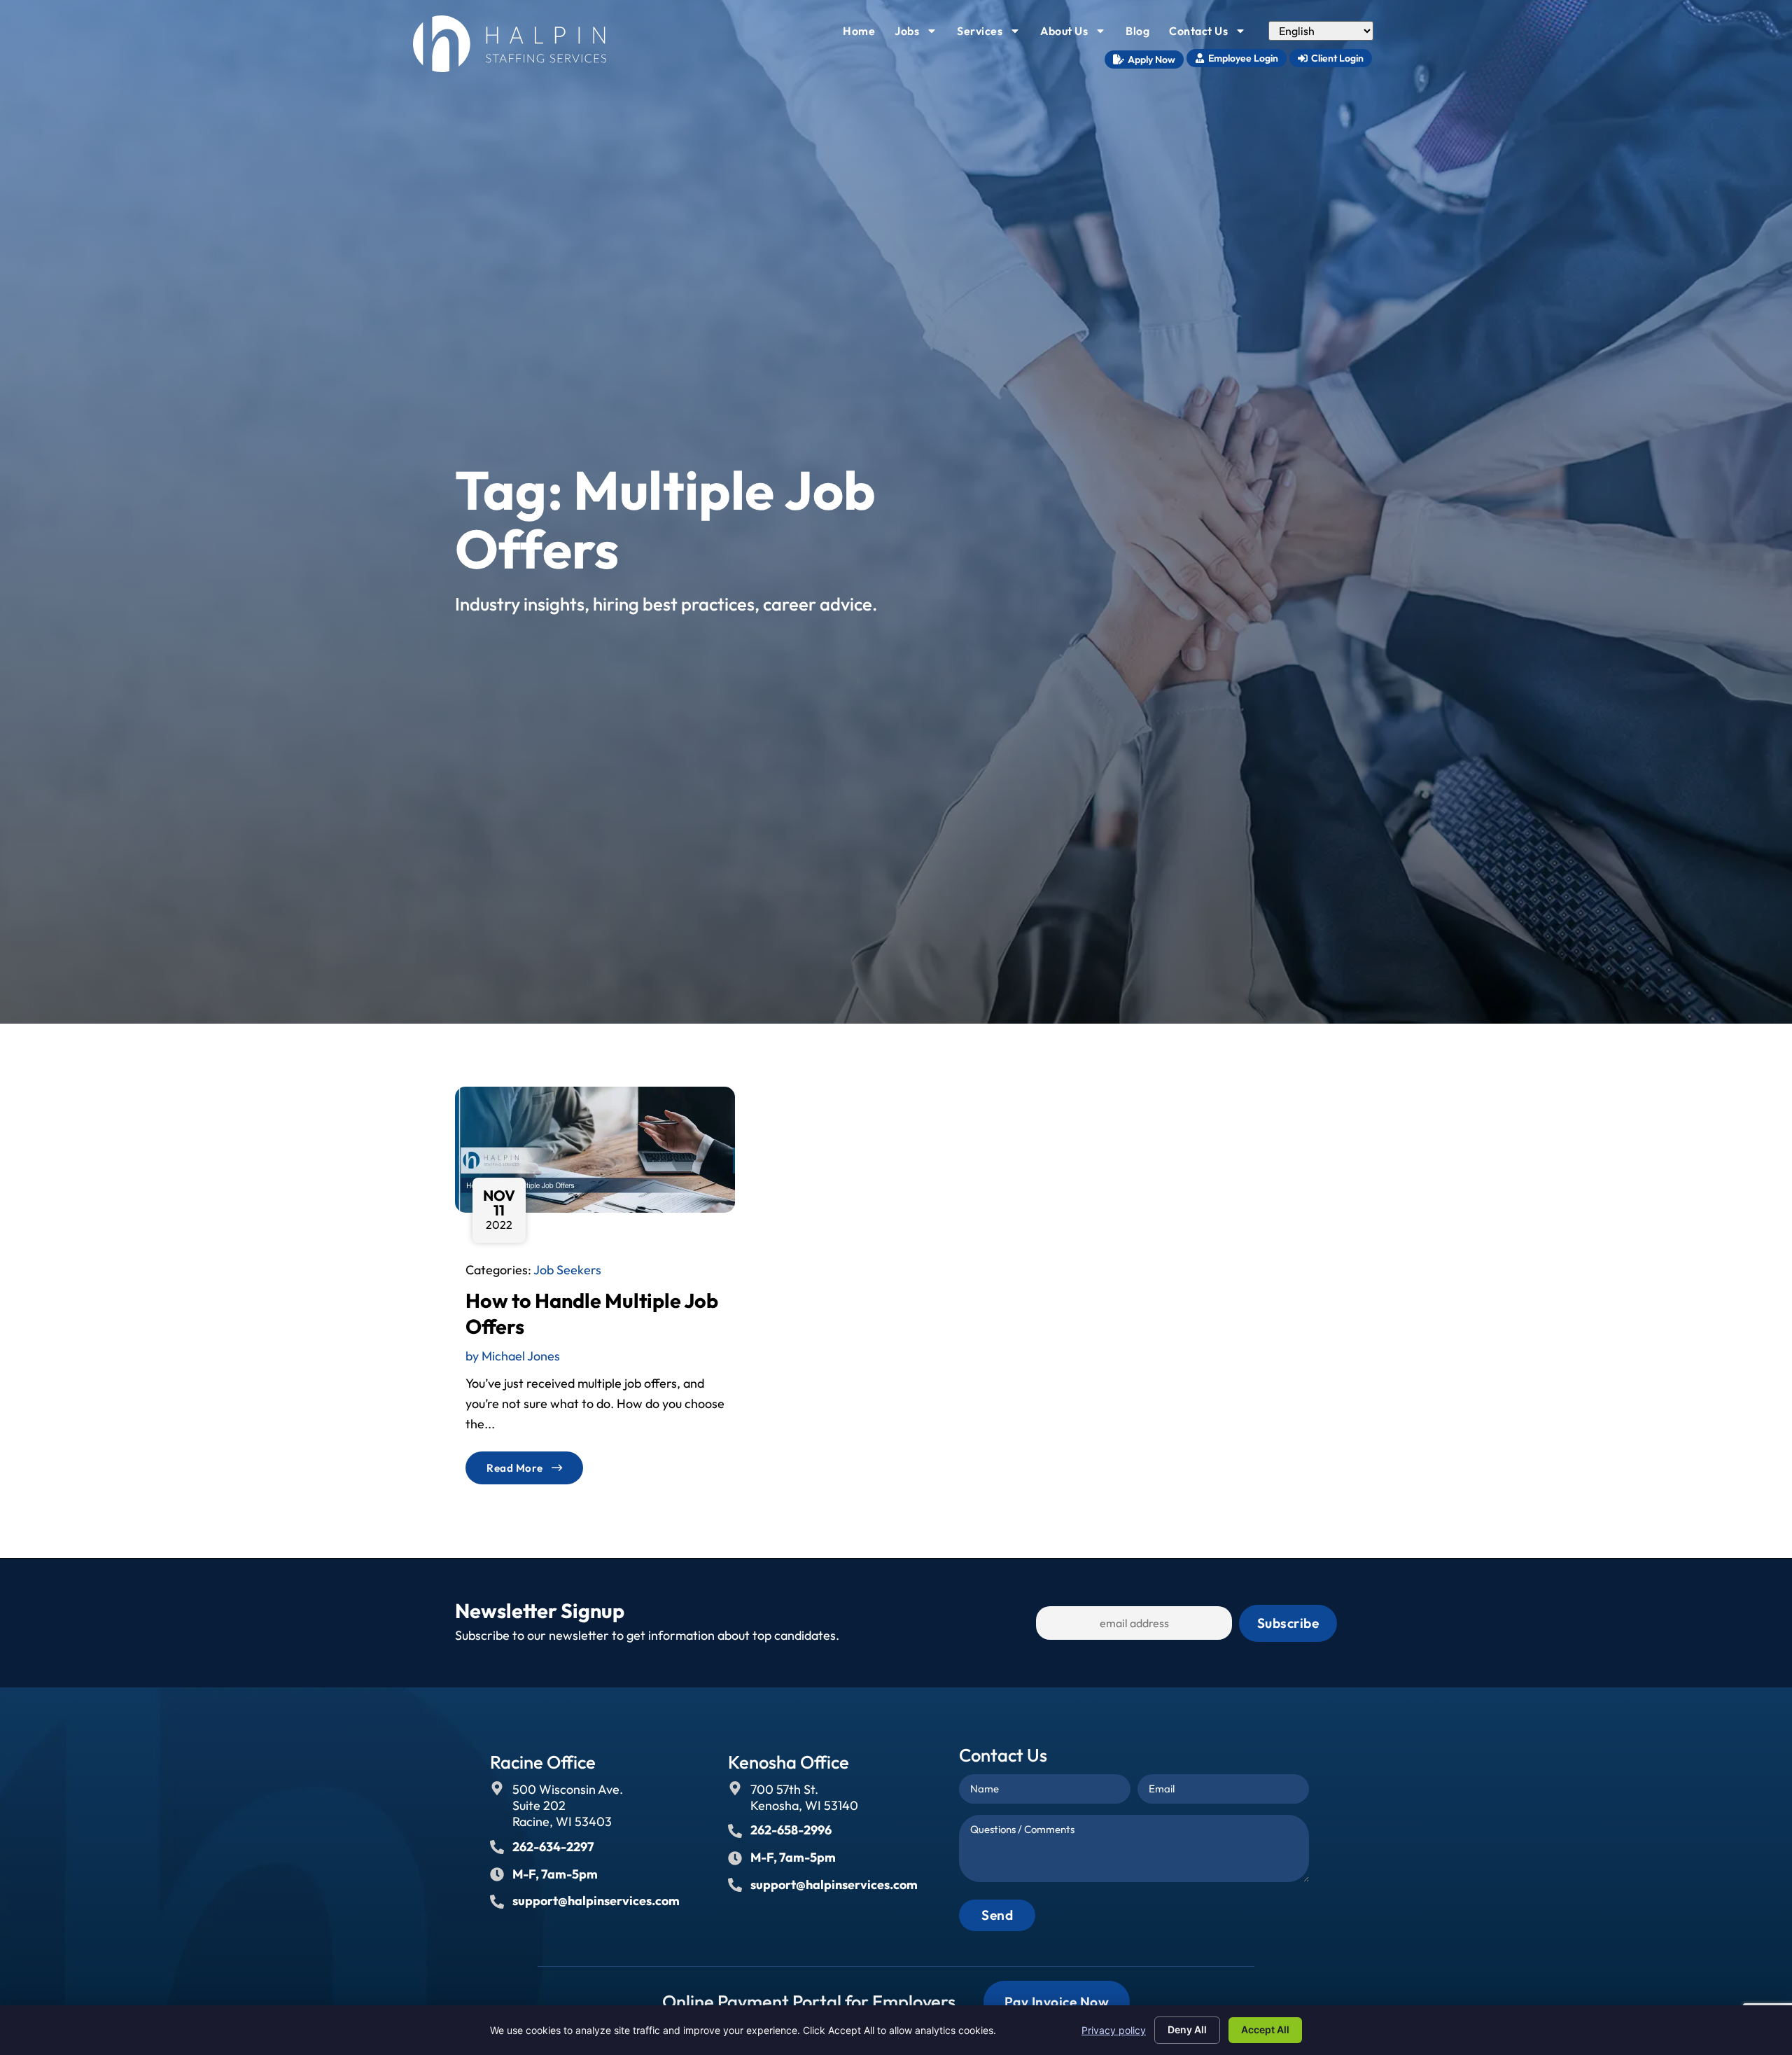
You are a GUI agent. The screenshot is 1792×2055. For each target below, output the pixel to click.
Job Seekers (567, 1270)
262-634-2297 (553, 1847)
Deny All (1187, 2029)
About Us (1077, 34)
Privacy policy (1114, 2030)
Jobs (920, 34)
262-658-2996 (791, 1830)
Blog (1142, 34)
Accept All (1265, 2029)
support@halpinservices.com (596, 1901)
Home (863, 34)
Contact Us (1212, 34)
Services (993, 34)
